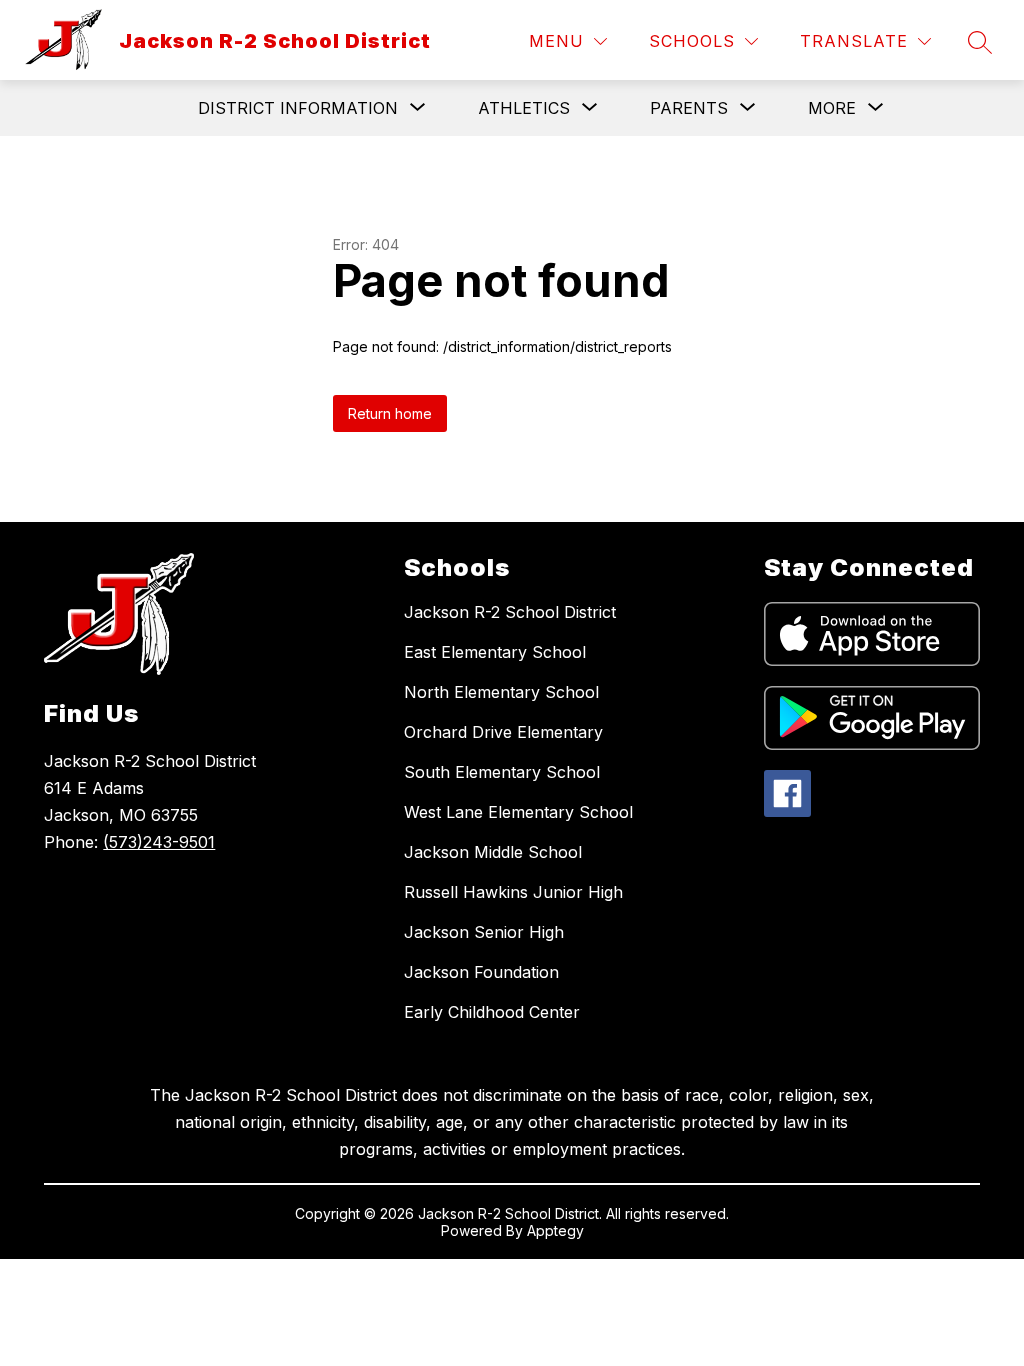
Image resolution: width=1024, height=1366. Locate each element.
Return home (390, 413)
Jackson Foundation (481, 972)
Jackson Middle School (493, 852)
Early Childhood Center (492, 1012)
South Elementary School (502, 772)
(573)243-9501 (159, 842)
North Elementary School (501, 692)
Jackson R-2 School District (510, 612)
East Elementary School (495, 652)
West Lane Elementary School (518, 812)
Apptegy (555, 1230)
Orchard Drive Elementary (503, 732)
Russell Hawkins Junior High (513, 892)
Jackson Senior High (484, 932)
